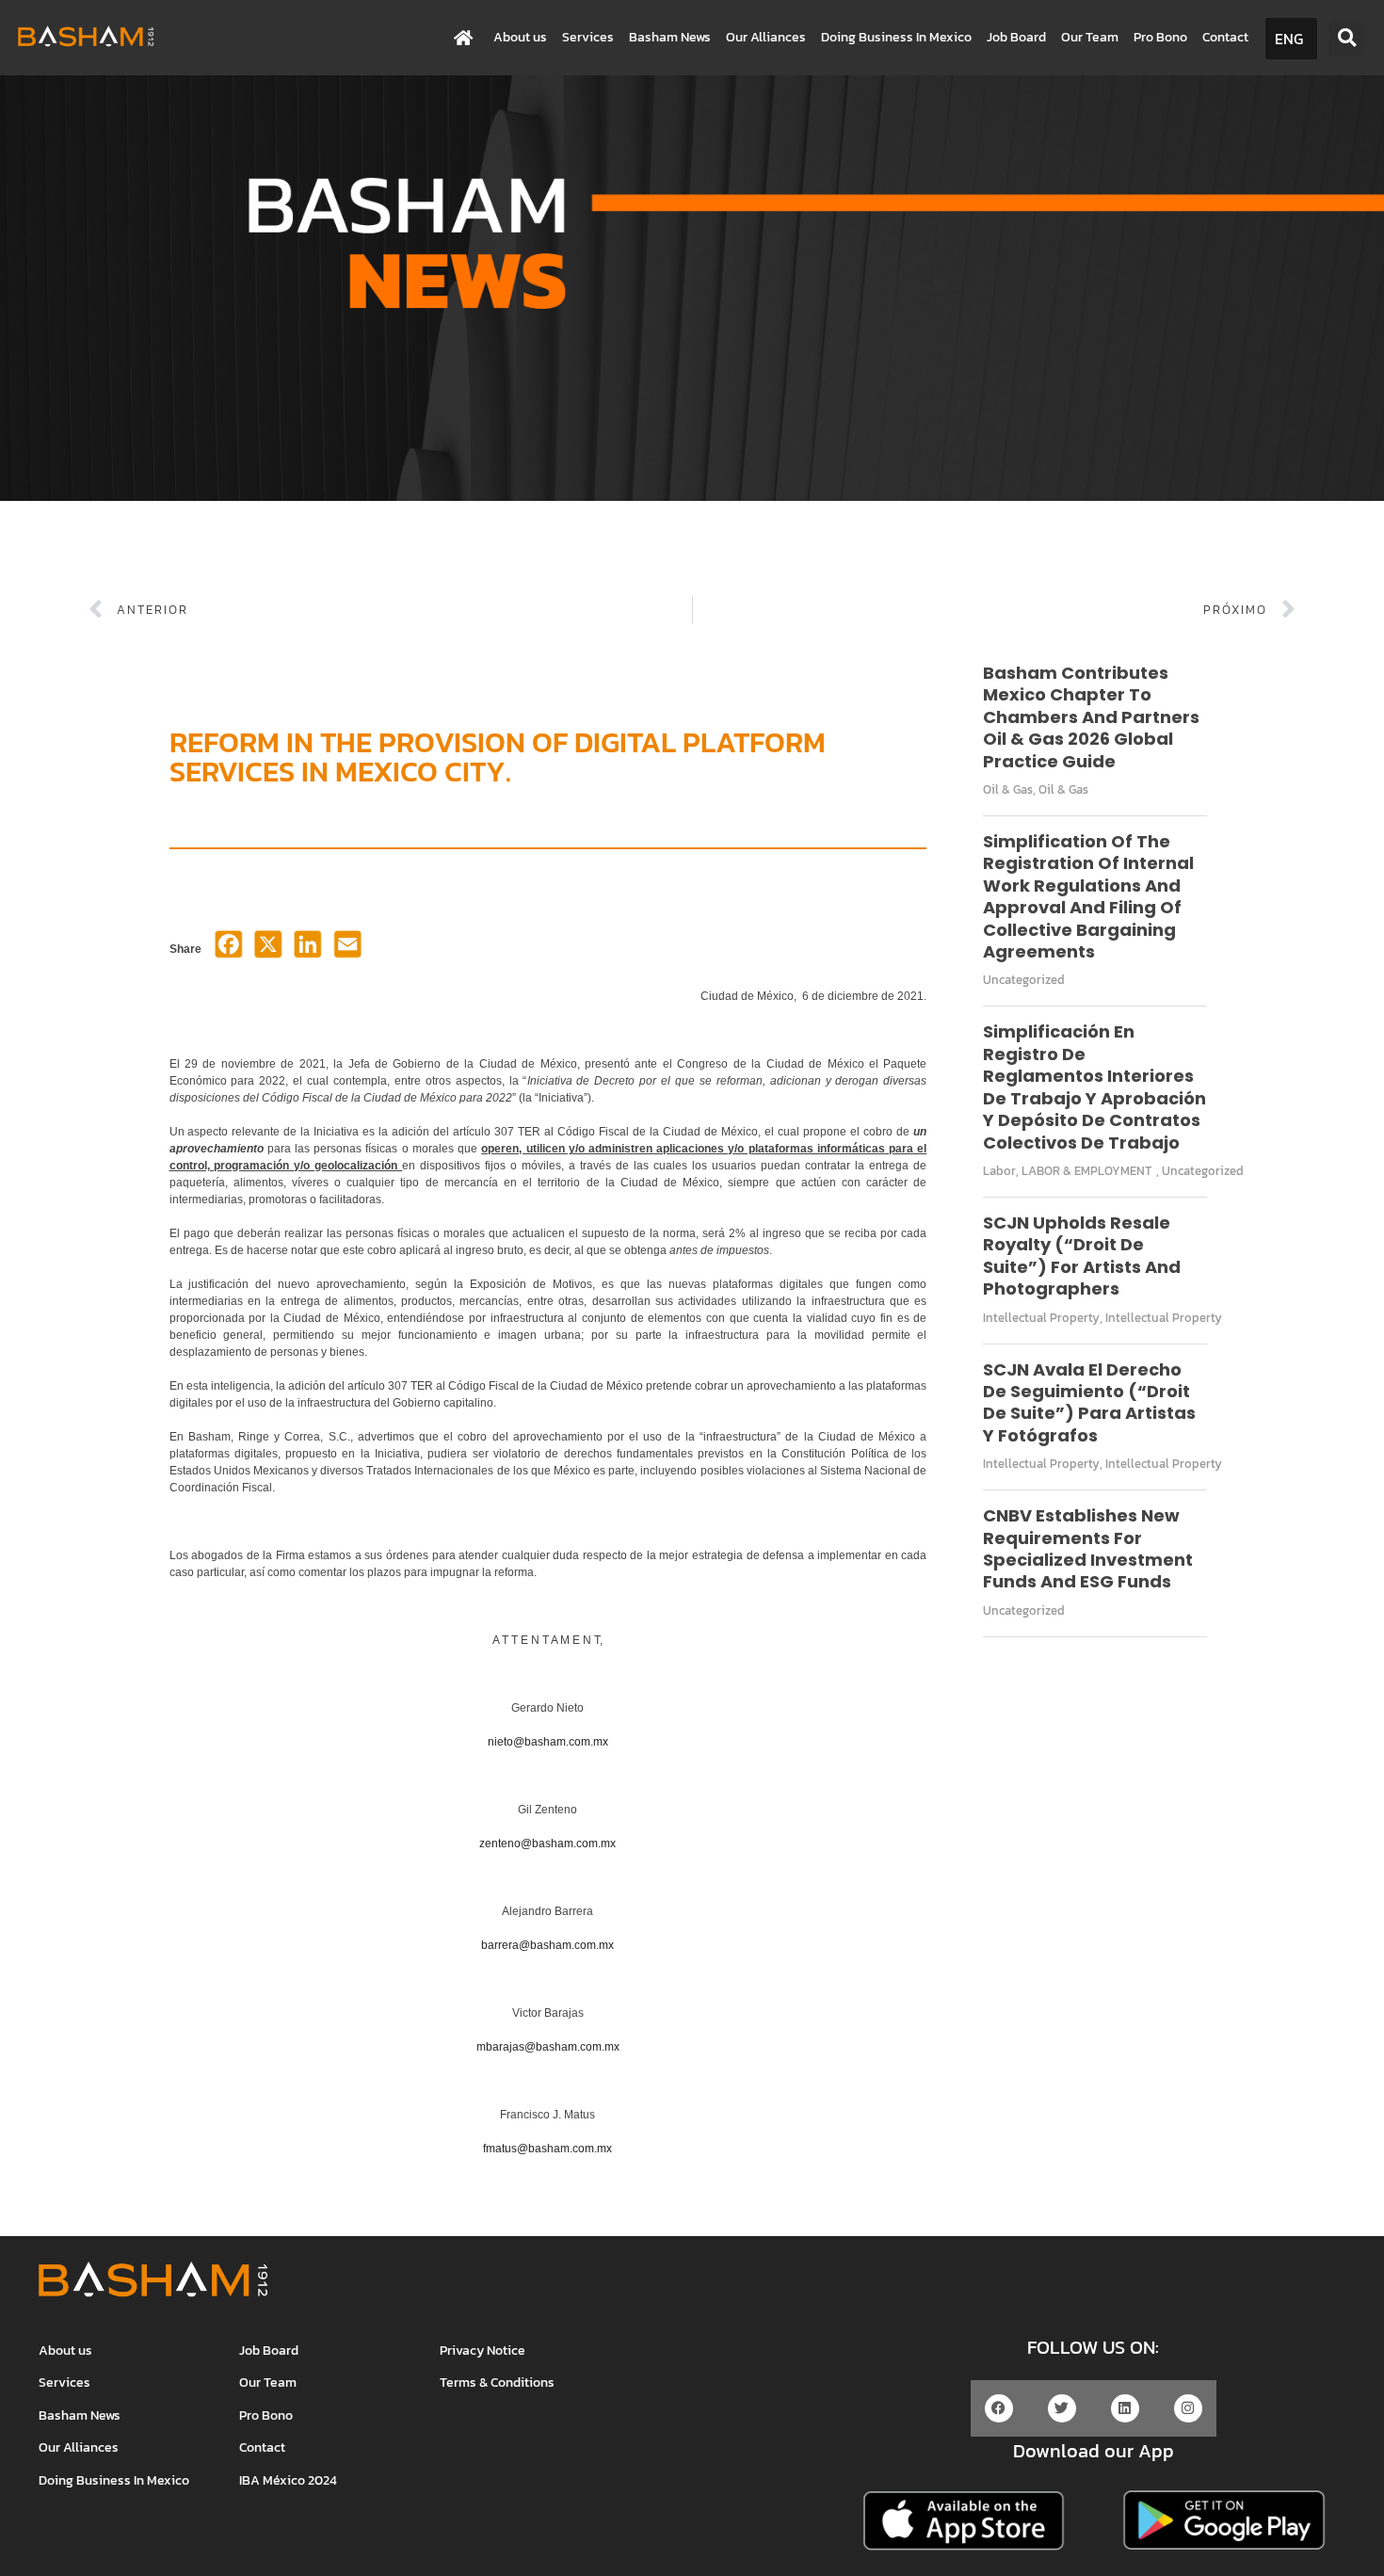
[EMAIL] (347, 950)
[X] (268, 950)
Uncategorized (1024, 980)
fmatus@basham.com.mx (547, 2149)
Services (588, 37)
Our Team (1090, 37)
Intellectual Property (1041, 1318)
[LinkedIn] (308, 950)
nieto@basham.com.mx (548, 1742)
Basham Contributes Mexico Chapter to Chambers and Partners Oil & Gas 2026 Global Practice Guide (1091, 717)
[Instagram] (1188, 2408)
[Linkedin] (1125, 2408)
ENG (1289, 39)
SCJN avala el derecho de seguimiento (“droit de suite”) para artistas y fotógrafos (1089, 1402)
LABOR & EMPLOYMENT (1086, 1171)
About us (520, 37)
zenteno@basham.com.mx (547, 1843)
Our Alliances (766, 37)
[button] (1347, 38)
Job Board (1016, 37)
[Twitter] (1062, 2408)
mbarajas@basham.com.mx (548, 2047)
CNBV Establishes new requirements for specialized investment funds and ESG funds (1088, 1548)
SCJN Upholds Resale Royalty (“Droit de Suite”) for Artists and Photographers (1082, 1256)
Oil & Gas (1008, 789)
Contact (1225, 37)
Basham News (670, 37)
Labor (999, 1171)
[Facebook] (229, 950)
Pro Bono (1160, 37)
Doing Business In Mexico (896, 37)
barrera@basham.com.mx (547, 1945)
